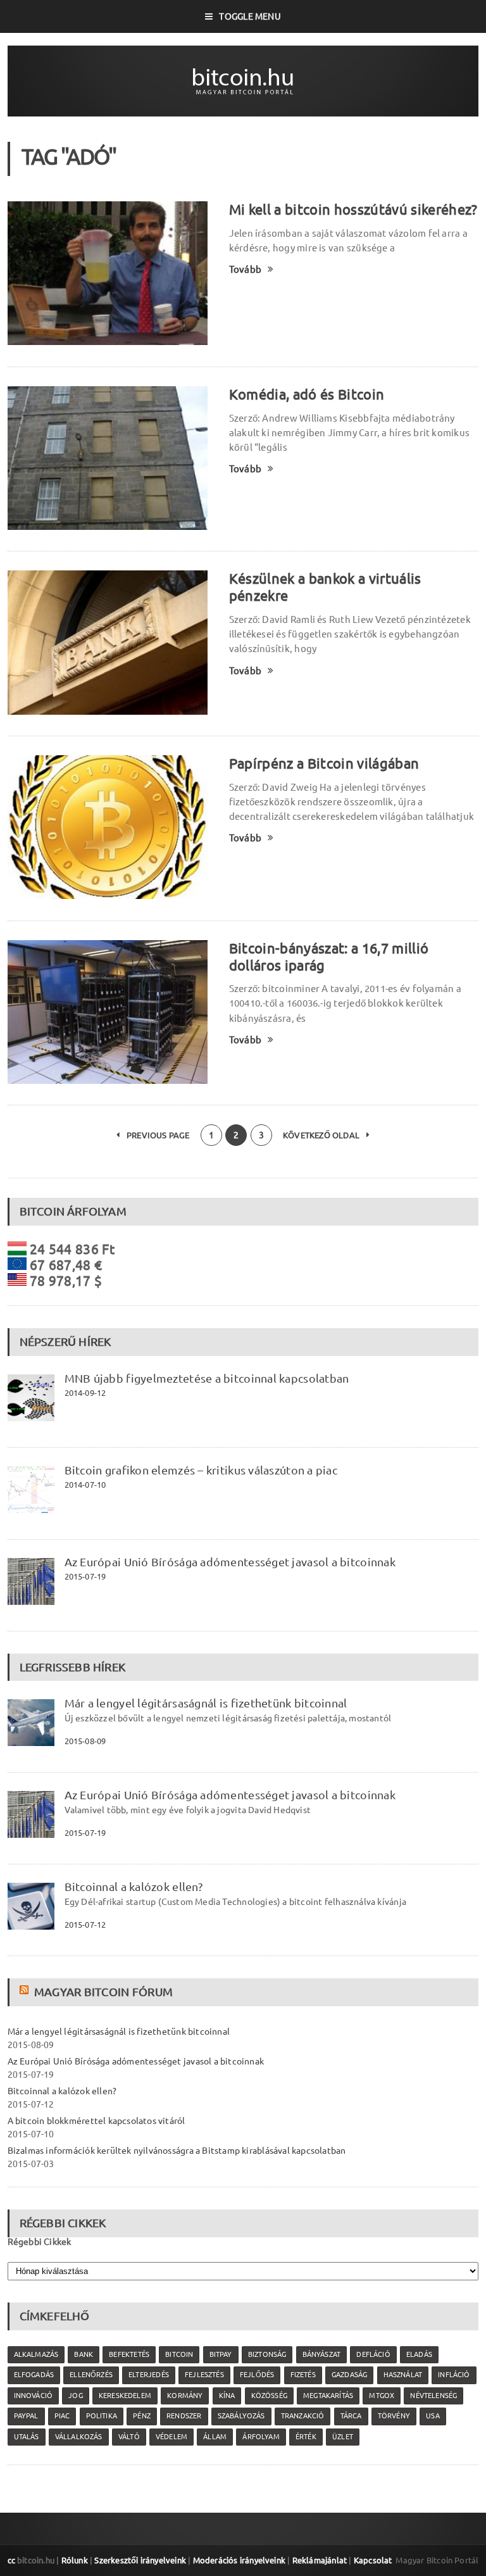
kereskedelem (125, 2396)
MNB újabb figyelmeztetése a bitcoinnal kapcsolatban (207, 1378)
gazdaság (349, 2375)
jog (76, 2396)
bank (84, 2354)
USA (433, 2416)
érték (306, 2437)
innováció (34, 2396)
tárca (351, 2416)
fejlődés (257, 2375)
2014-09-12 (85, 1393)
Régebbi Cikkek (40, 2242)
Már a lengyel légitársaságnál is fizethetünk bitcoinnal (206, 1703)
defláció (373, 2354)
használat (403, 2375)
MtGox (382, 2396)
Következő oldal (322, 1135)
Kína (227, 2396)
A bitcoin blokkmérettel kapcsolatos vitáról (97, 2121)
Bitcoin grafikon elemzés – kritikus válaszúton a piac (201, 1470)
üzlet (343, 2437)
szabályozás (241, 2416)
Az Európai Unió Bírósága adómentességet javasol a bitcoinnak (230, 1562)
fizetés (303, 2375)
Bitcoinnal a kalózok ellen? (134, 1887)
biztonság (267, 2354)
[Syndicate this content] (26, 1992)
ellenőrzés (91, 2375)
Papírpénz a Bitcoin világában (324, 763)
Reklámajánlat (320, 2560)
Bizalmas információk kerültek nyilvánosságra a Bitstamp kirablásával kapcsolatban (177, 2151)
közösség (269, 2396)
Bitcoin (179, 2354)
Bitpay (221, 2354)
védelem (171, 2437)
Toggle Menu (250, 16)
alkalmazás (36, 2354)
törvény (394, 2416)
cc (11, 2560)
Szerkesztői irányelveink (140, 2560)
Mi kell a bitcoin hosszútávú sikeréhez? (353, 209)
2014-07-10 (85, 1485)
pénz (142, 2416)
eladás (419, 2354)
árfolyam (261, 2437)
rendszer (184, 2416)
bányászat (322, 2354)
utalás (27, 2437)
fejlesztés (204, 2375)
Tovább (245, 269)
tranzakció (303, 2416)
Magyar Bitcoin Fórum (103, 1992)
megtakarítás (328, 2396)
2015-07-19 (85, 1576)
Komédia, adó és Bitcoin (307, 394)
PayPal (26, 2416)
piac (62, 2416)
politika (102, 2416)
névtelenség (433, 2396)
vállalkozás (79, 2437)
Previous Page (157, 1135)
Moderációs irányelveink (239, 2560)
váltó (129, 2437)
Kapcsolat (373, 2560)
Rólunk (75, 2560)
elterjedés (149, 2375)
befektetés (129, 2354)
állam (215, 2437)
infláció (454, 2375)
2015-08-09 (85, 1741)
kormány (185, 2396)
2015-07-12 (85, 1925)
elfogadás (34, 2375)
